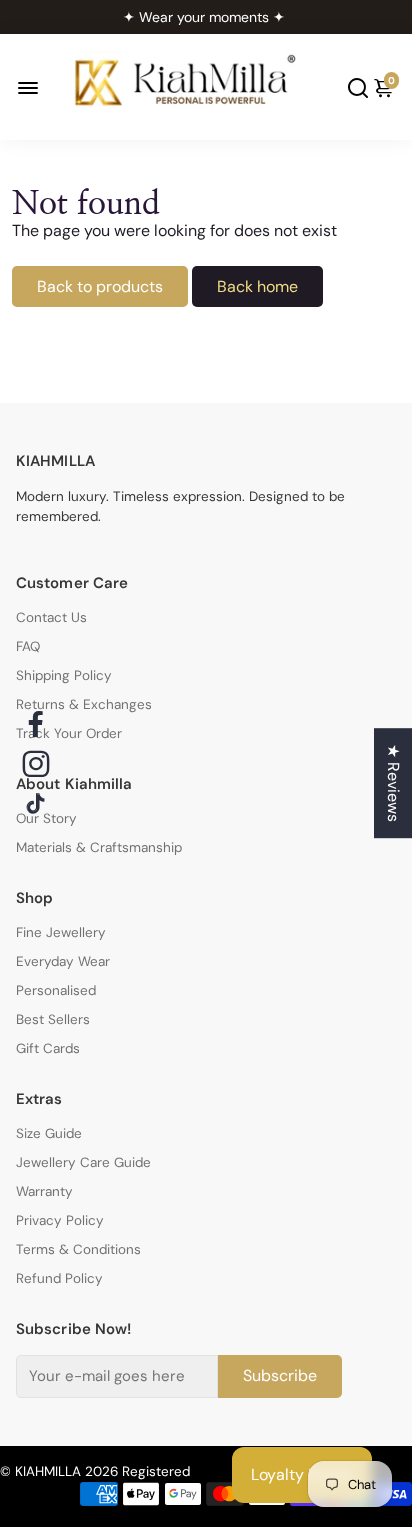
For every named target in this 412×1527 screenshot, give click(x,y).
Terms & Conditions (78, 1249)
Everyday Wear (63, 961)
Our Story (46, 818)
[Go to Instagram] (36, 764)
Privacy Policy (60, 1220)
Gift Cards (48, 1048)
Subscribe (280, 1375)
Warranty (44, 1191)
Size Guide (49, 1133)
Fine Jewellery (61, 932)
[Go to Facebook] (36, 724)
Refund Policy (59, 1278)
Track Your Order (69, 733)
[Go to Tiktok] (36, 804)
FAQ (28, 646)
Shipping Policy (64, 675)
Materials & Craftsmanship (99, 847)
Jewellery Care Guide (83, 1162)
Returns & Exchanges (84, 704)
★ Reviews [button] (393, 783)
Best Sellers (53, 1019)
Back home (257, 286)
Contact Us (51, 617)
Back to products (100, 286)
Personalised (56, 990)
